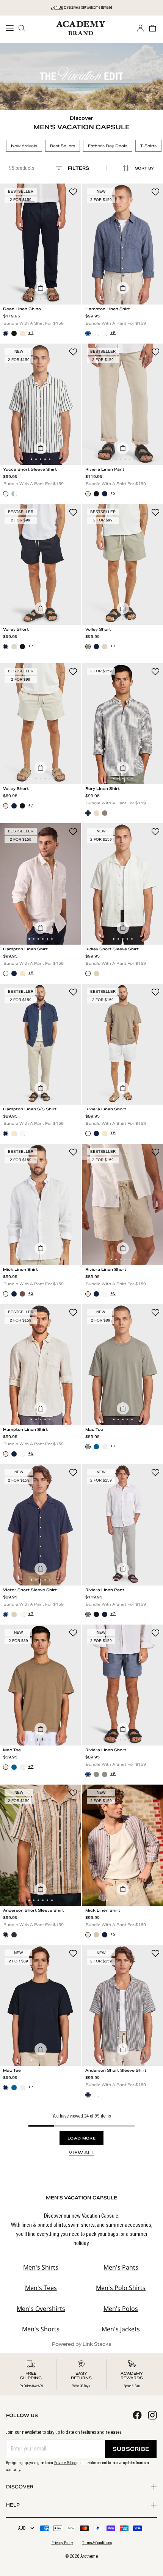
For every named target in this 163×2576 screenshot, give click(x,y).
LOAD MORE (81, 2138)
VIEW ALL (81, 2153)
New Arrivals (24, 146)
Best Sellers (63, 146)
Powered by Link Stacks (82, 2344)
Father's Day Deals (108, 146)
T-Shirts (148, 146)
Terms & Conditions (97, 2543)
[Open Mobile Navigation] (12, 28)
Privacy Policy (65, 2463)
